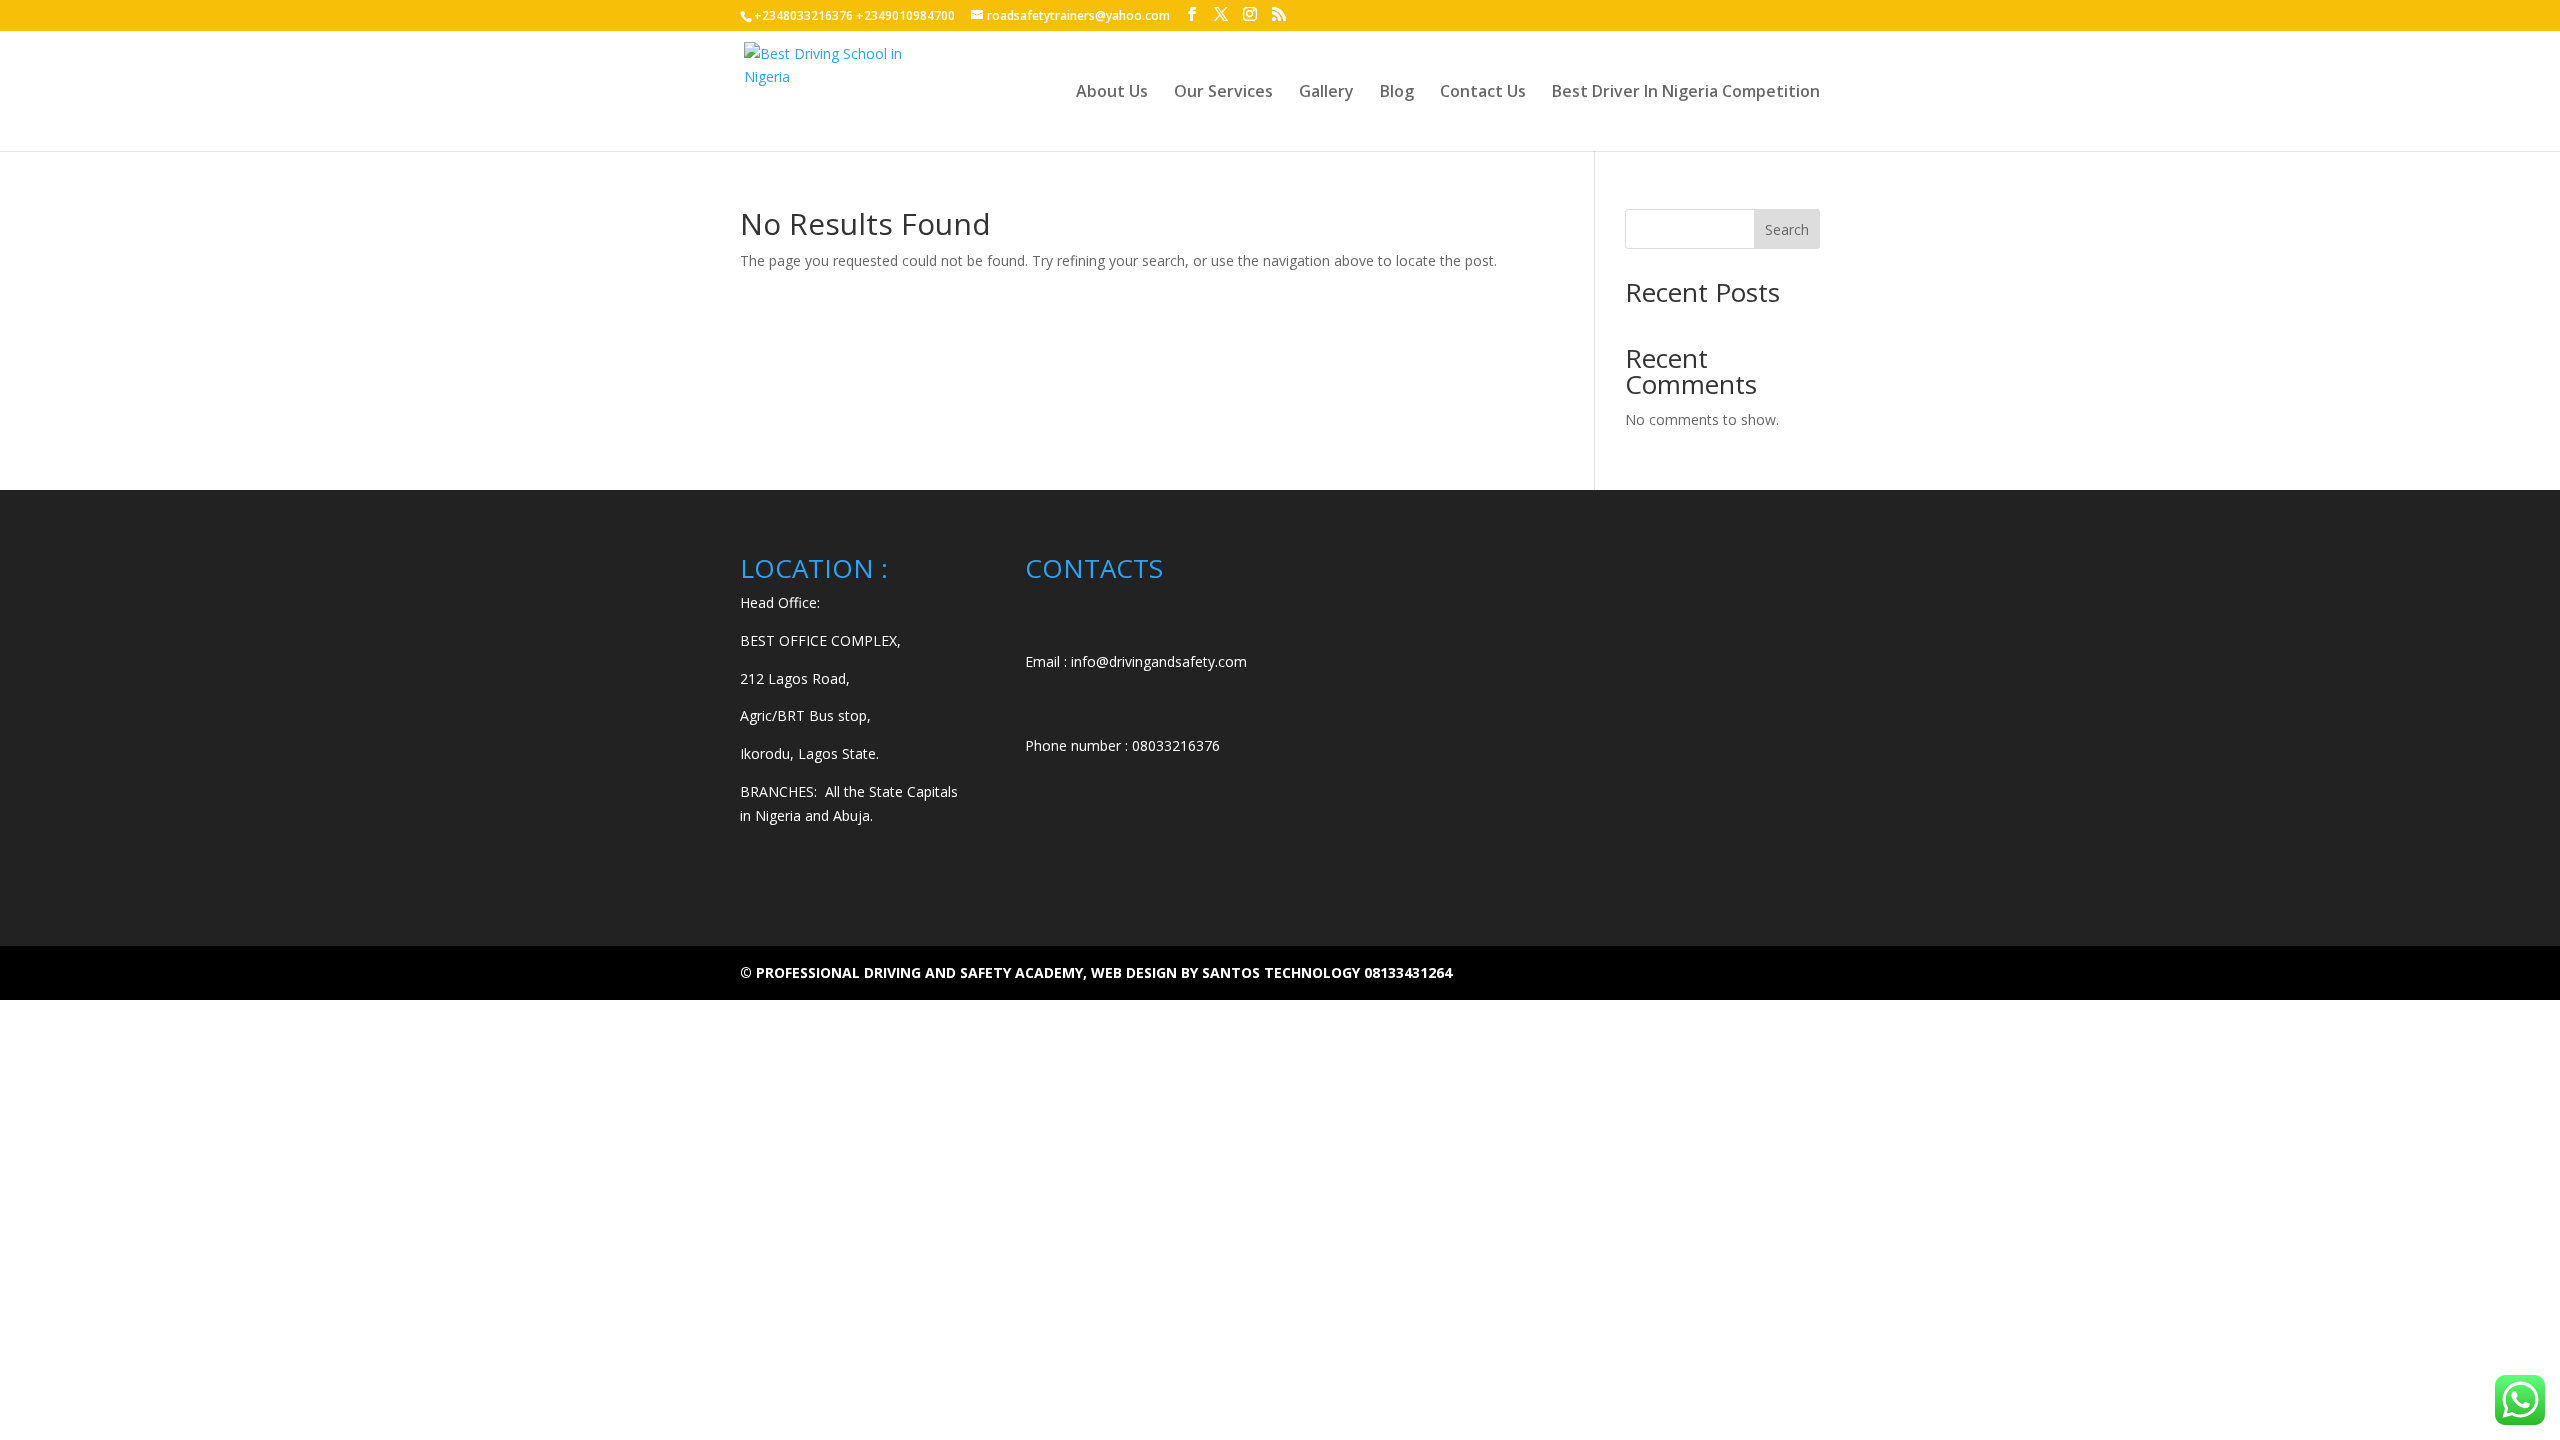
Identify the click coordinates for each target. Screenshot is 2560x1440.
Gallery (1326, 93)
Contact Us (1483, 93)
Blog (1397, 93)
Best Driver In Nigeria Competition (1686, 93)
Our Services (1223, 93)
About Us (1112, 93)
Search (1787, 229)
